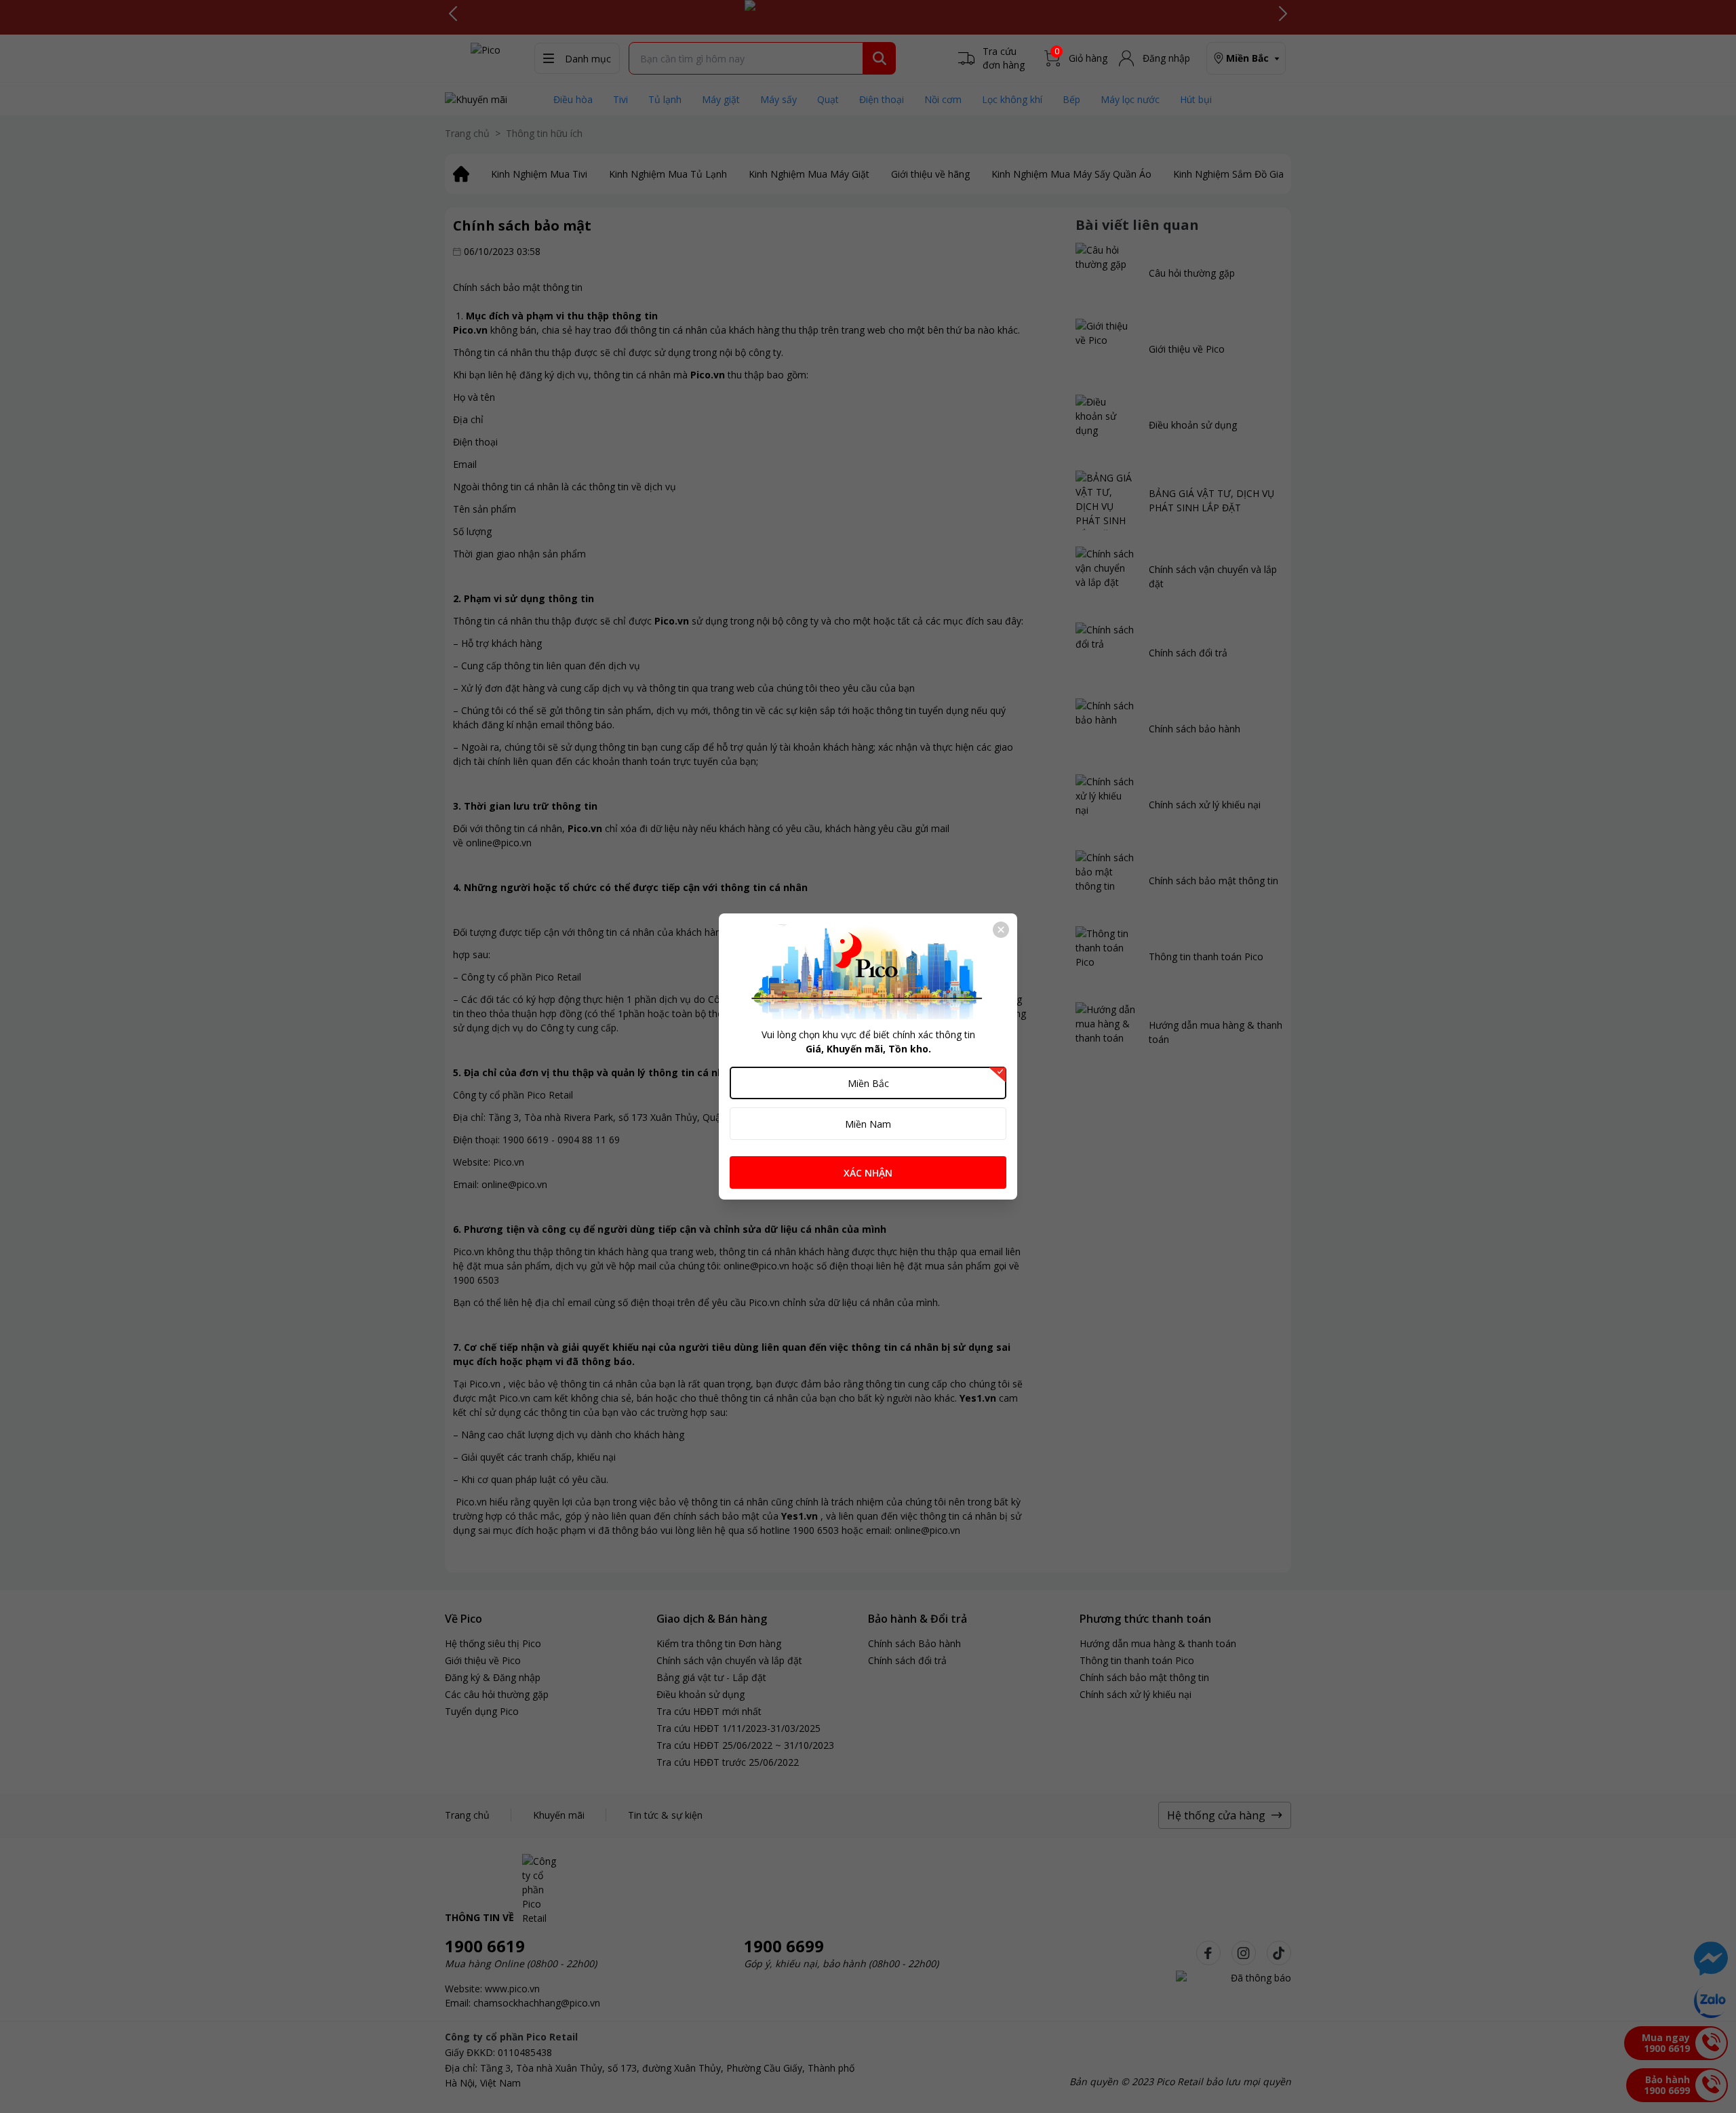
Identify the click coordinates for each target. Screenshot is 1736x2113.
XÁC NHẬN (868, 1173)
